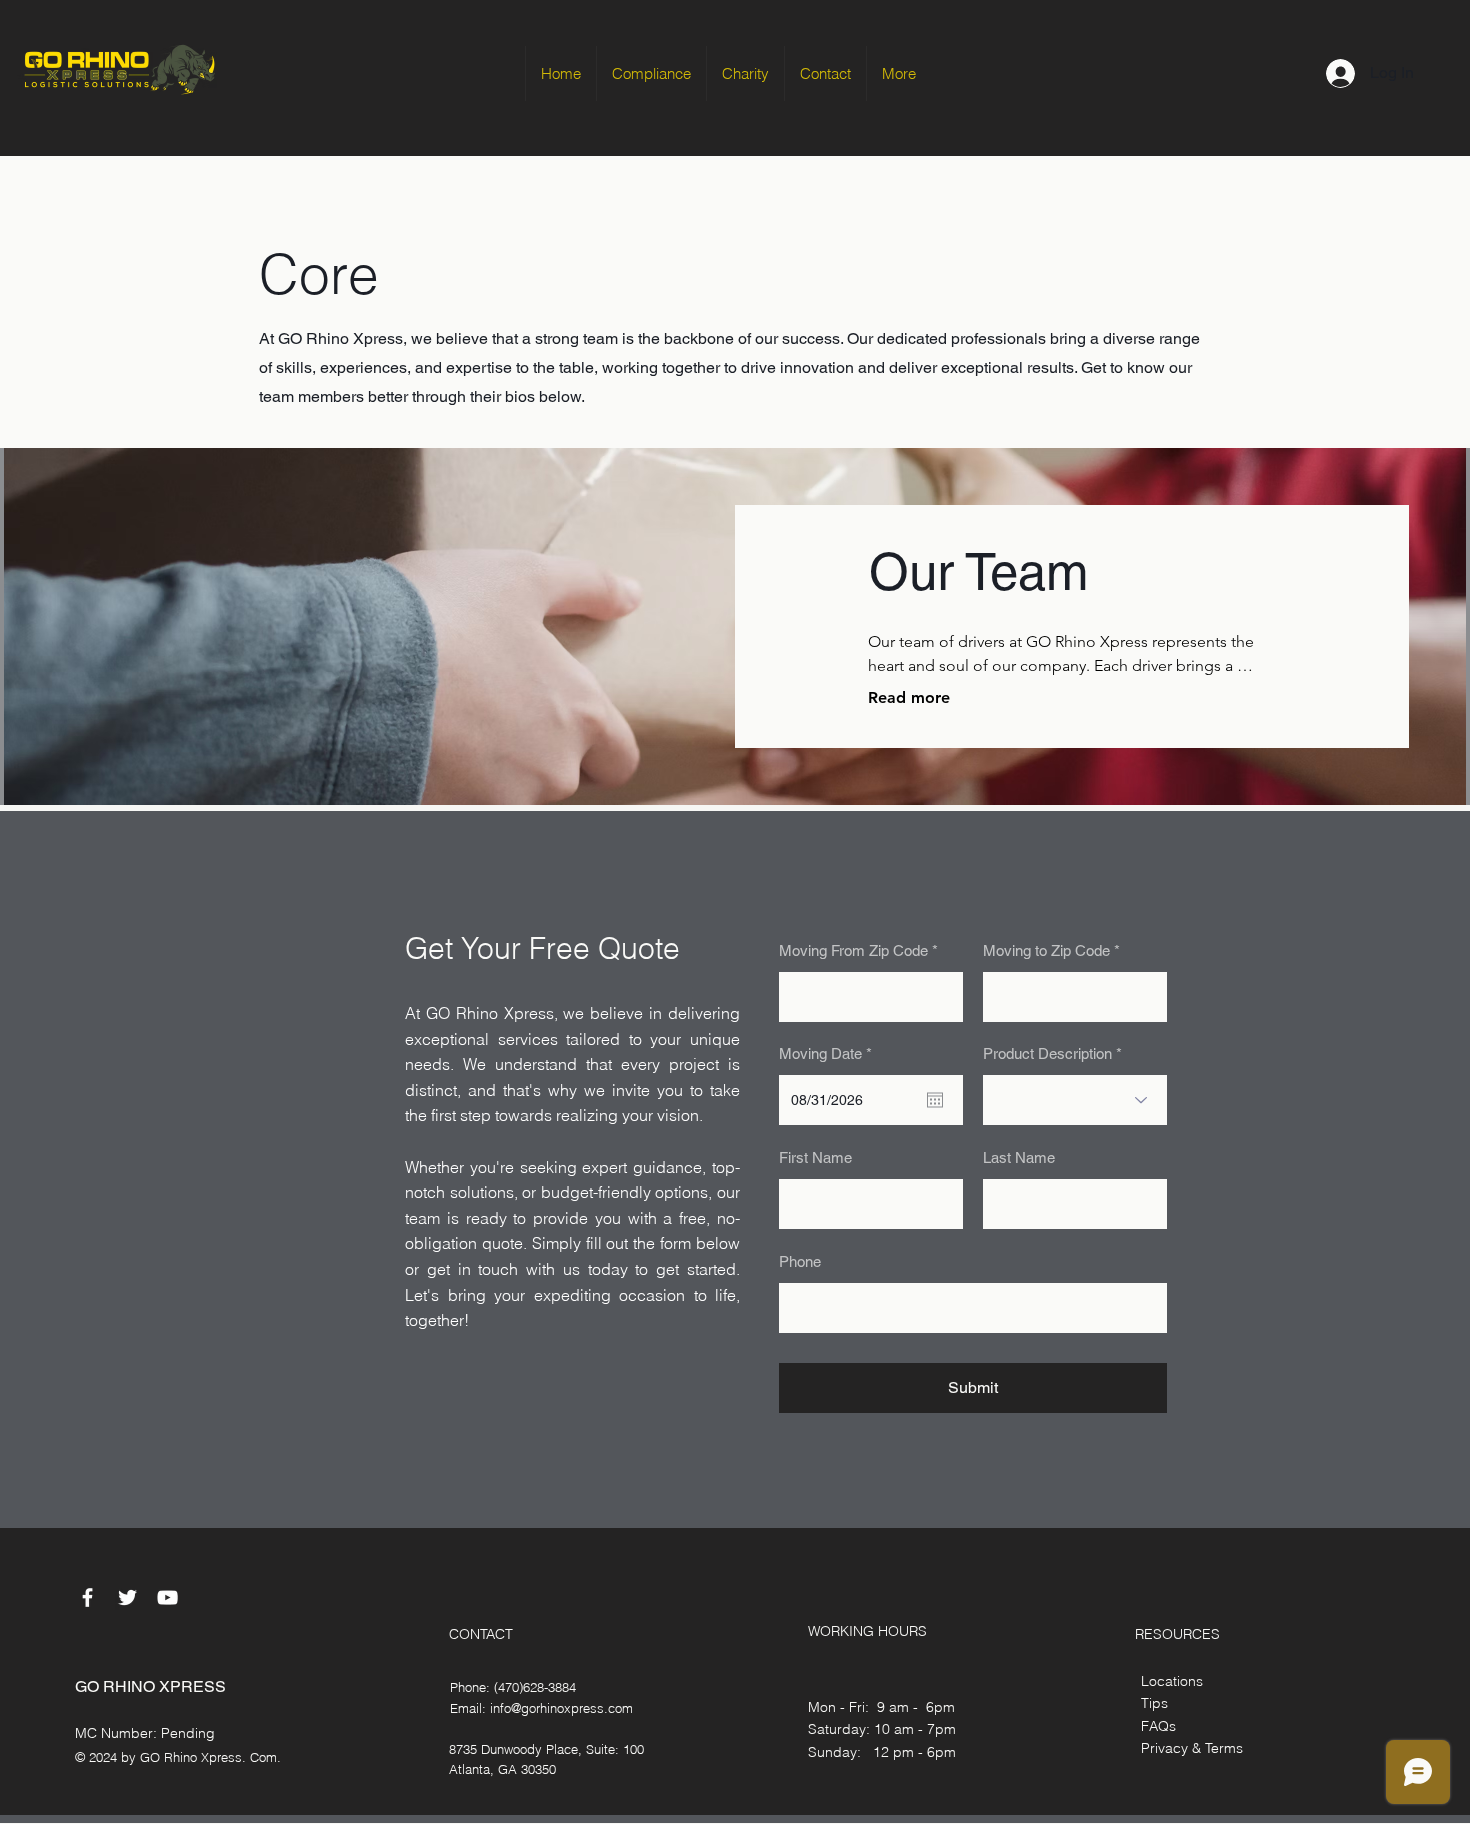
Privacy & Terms (1192, 1748)
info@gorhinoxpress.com (561, 1708)
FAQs (1158, 1726)
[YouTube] (167, 1597)
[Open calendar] (935, 1100)
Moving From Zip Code (853, 950)
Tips (1154, 1703)
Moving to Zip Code (1046, 950)
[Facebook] (87, 1597)
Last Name (1019, 1157)
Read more (909, 697)
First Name (815, 1157)
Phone (800, 1261)
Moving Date (829, 1053)
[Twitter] (127, 1597)
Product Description (1047, 1053)
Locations (1172, 1681)
